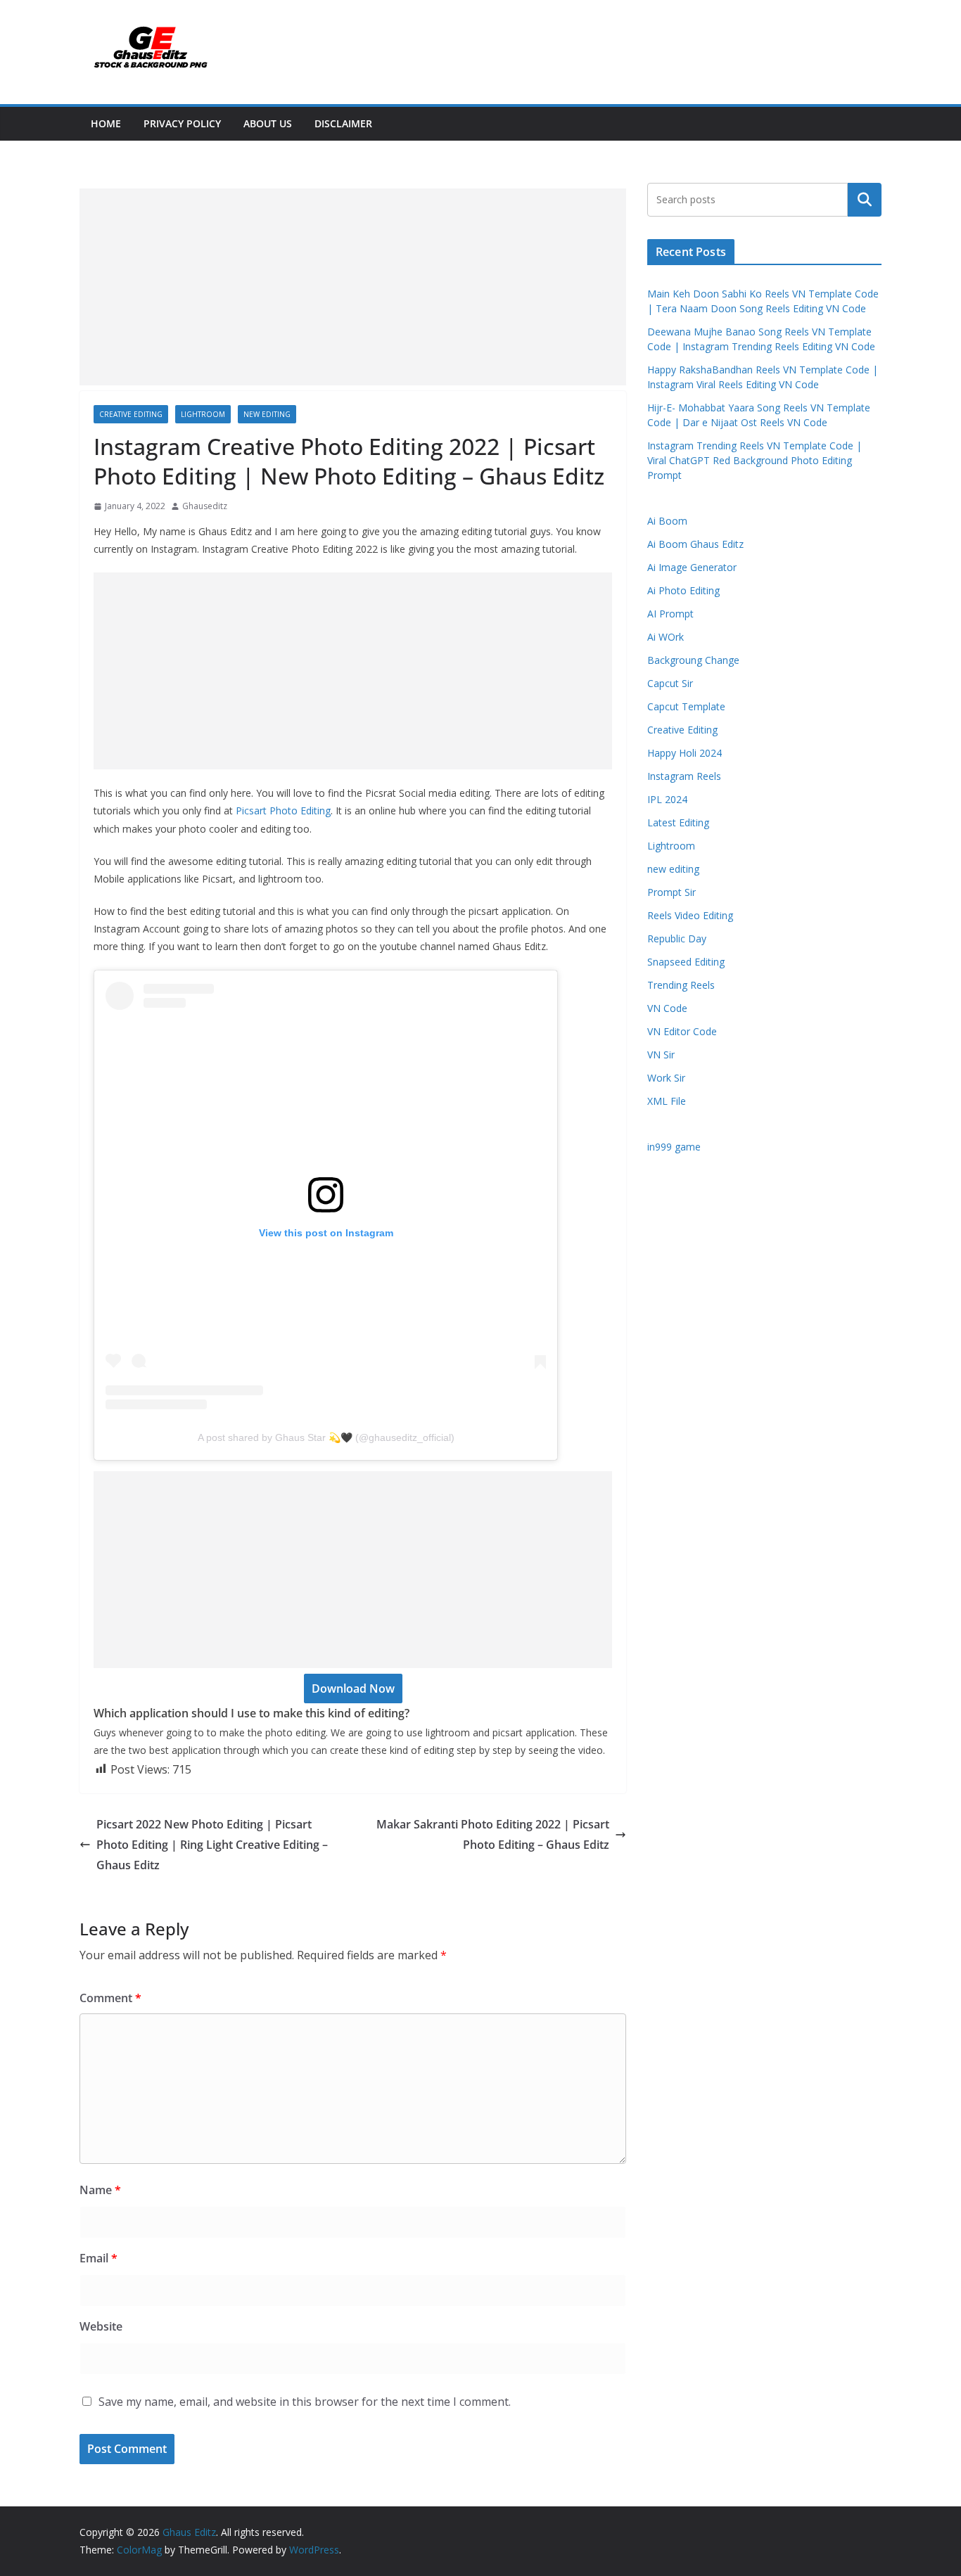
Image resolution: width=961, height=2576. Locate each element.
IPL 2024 (667, 799)
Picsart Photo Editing (283, 810)
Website (101, 2326)
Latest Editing (678, 822)
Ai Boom (667, 521)
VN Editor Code (682, 1031)
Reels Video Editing (690, 915)
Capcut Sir (670, 683)
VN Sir (661, 1055)
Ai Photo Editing (683, 590)
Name (100, 2190)
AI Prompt (670, 614)
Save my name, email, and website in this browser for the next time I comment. (305, 2402)
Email (98, 2258)
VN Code (667, 1008)
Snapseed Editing (686, 962)
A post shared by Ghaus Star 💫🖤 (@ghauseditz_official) (326, 1437)
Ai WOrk (666, 637)
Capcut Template (686, 706)
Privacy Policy (182, 123)
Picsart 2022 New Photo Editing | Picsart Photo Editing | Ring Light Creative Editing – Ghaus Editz (212, 1845)
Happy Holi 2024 (685, 753)
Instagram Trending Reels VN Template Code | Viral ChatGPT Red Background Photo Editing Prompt (755, 460)
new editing (267, 414)
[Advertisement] (353, 287)
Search (865, 200)
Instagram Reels (684, 776)
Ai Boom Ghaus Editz (695, 544)
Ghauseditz (205, 506)
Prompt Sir (672, 892)
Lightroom (203, 414)
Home (106, 123)
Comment (110, 1998)
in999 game (674, 1147)
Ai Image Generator (692, 567)
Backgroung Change (693, 660)
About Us (268, 123)
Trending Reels (681, 985)
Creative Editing (131, 414)
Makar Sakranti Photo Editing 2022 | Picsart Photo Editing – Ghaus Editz (493, 1834)
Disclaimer (343, 123)
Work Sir (666, 1078)
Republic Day (677, 938)
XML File (667, 1101)
